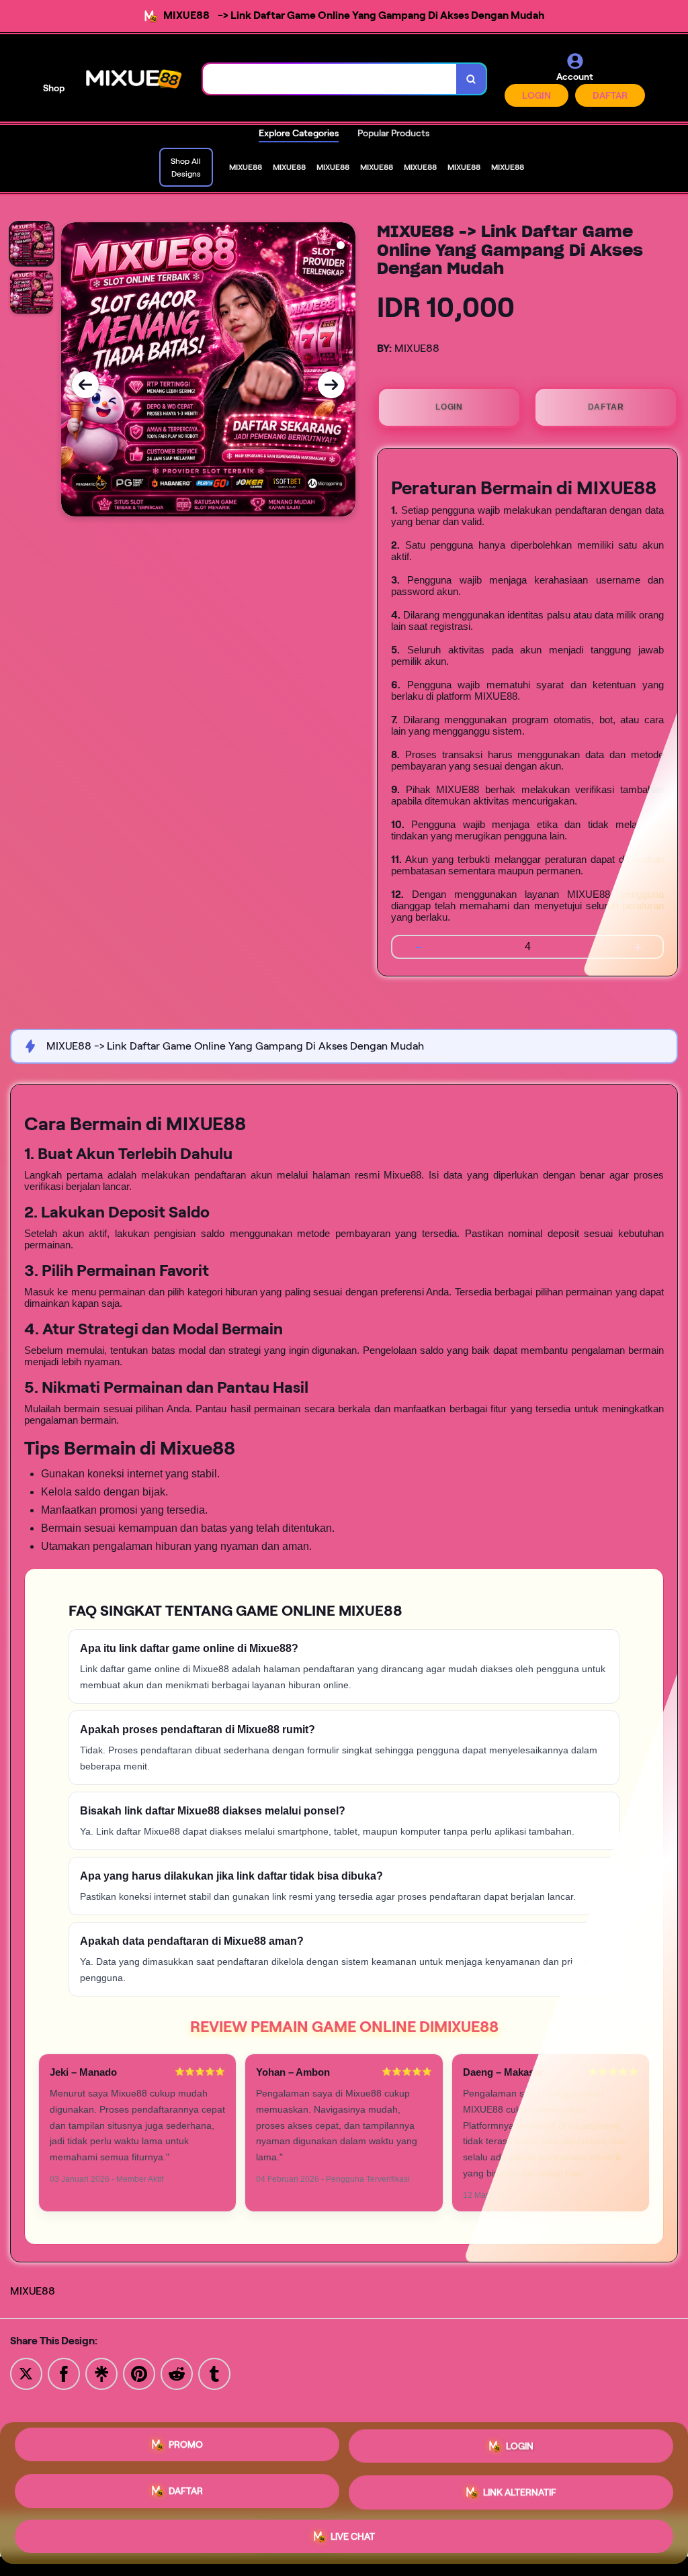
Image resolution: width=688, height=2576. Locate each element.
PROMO (186, 2450)
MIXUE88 (33, 2291)
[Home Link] (134, 79)
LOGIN (536, 95)
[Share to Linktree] (101, 2373)
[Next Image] (331, 385)
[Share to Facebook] (64, 2373)
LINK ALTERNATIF (520, 2489)
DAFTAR (610, 95)
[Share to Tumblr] (214, 2373)
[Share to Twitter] (26, 2373)
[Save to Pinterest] (139, 2373)
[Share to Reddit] (177, 2373)
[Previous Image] (85, 385)
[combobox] (330, 79)
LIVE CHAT (353, 2531)
